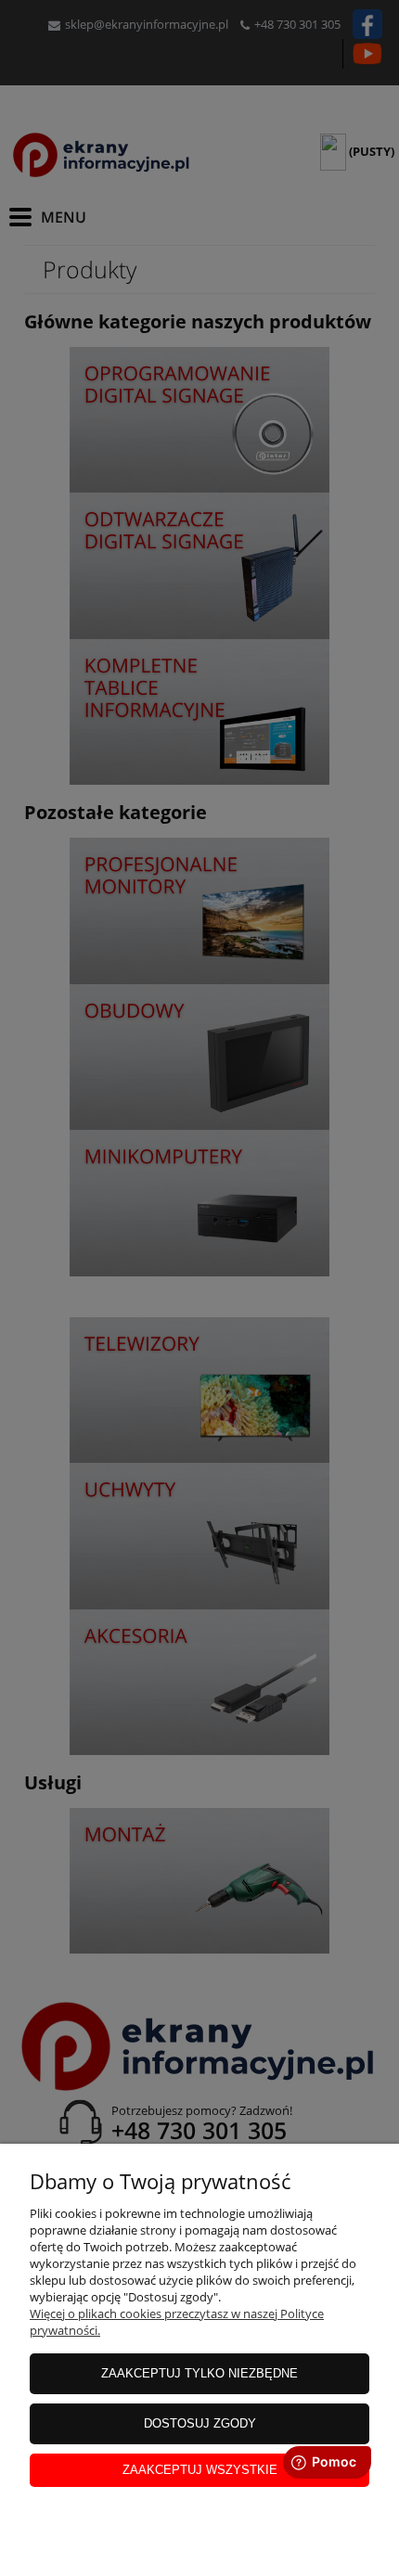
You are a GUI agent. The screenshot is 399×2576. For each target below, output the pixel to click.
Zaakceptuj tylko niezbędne (199, 2373)
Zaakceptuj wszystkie (200, 2470)
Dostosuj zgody (200, 2423)
